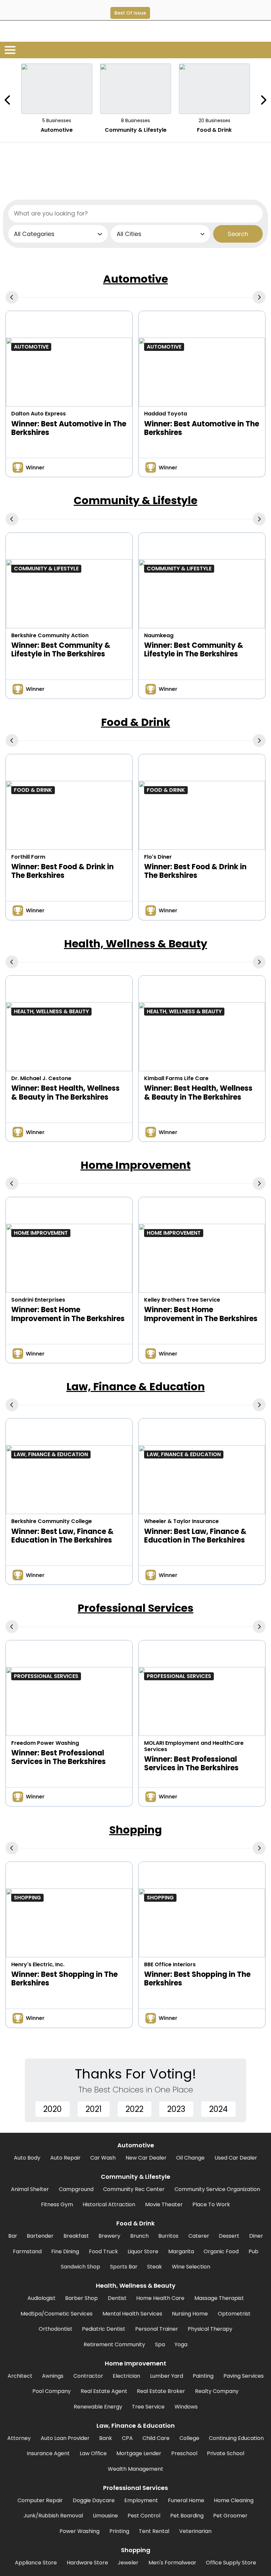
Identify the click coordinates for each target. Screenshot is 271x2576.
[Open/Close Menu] (10, 50)
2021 (94, 2109)
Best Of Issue (130, 13)
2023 (176, 2109)
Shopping (136, 1830)
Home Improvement (136, 1165)
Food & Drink (136, 722)
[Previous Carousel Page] (8, 100)
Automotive (135, 279)
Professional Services (135, 1608)
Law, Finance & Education (136, 1386)
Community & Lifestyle (135, 500)
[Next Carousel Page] (263, 100)
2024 (218, 2109)
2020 (53, 2109)
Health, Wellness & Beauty (136, 944)
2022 (135, 2109)
